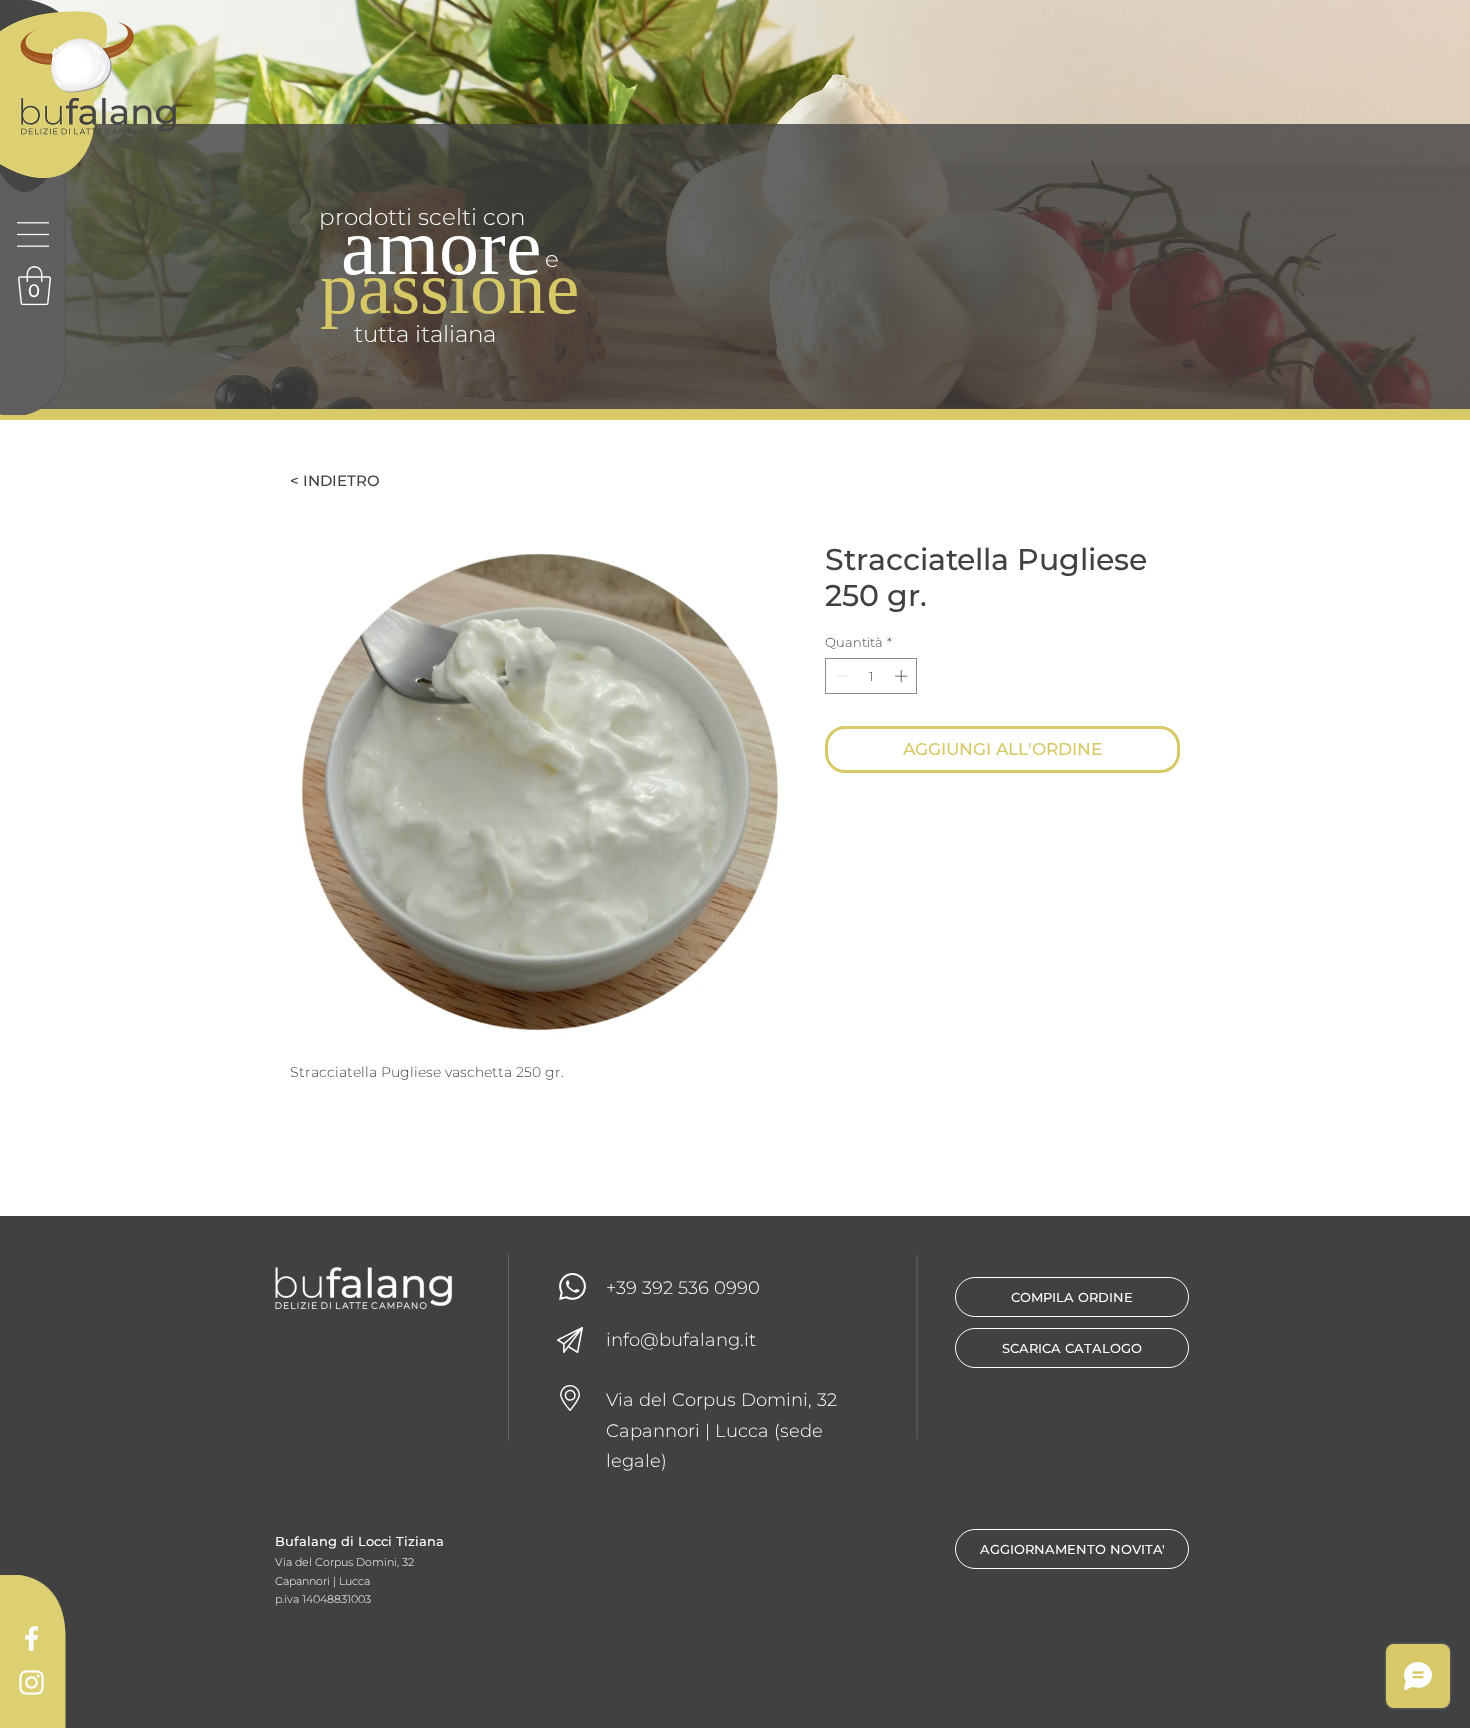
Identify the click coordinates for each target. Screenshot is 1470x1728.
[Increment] (903, 676)
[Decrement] (840, 676)
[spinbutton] (871, 676)
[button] (33, 234)
